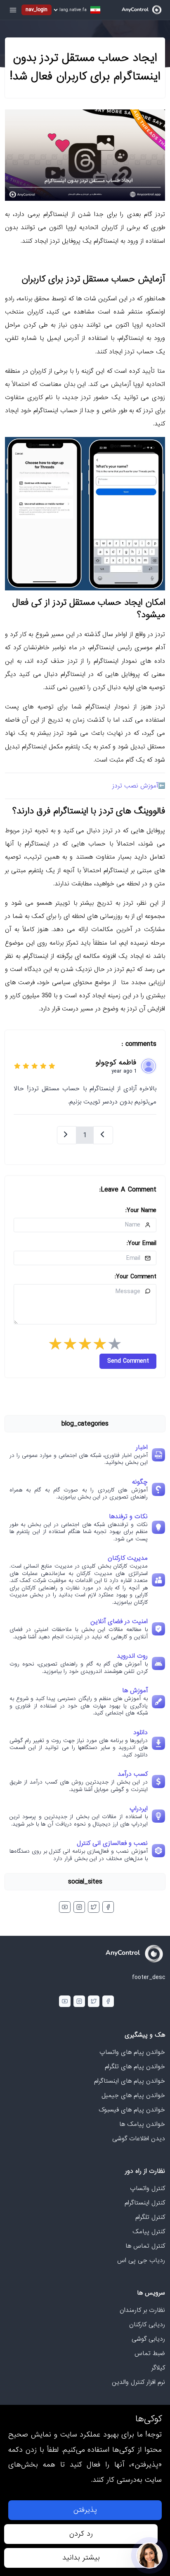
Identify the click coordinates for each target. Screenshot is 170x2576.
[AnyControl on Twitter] (94, 1907)
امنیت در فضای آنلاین (119, 1621)
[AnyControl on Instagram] (79, 1907)
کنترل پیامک (149, 2232)
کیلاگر (158, 2368)
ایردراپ (139, 1809)
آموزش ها (135, 1691)
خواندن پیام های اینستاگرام (130, 2081)
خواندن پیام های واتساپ (132, 2052)
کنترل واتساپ (148, 2188)
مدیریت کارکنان (128, 1558)
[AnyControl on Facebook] (108, 1907)
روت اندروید (132, 1656)
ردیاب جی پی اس (141, 2260)
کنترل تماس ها (145, 2246)
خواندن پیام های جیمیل (133, 2095)
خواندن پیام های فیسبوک (132, 2110)
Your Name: (141, 1210)
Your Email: (142, 1243)
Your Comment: (136, 1277)
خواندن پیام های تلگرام (135, 2067)
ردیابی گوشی (148, 2339)
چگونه (140, 1482)
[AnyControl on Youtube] (65, 1907)
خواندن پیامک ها (142, 2124)
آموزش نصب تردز (135, 786)
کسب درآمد (133, 1774)
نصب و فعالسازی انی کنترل (112, 1843)
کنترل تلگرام (150, 2217)
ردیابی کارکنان (147, 2325)
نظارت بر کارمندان (142, 2310)
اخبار (142, 1447)
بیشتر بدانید (81, 2558)
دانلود (140, 1733)
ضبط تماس (150, 2353)
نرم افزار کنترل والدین (138, 2382)
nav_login (37, 10)
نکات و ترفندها (128, 1517)
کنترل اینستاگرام (145, 2203)
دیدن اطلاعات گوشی (139, 2139)
